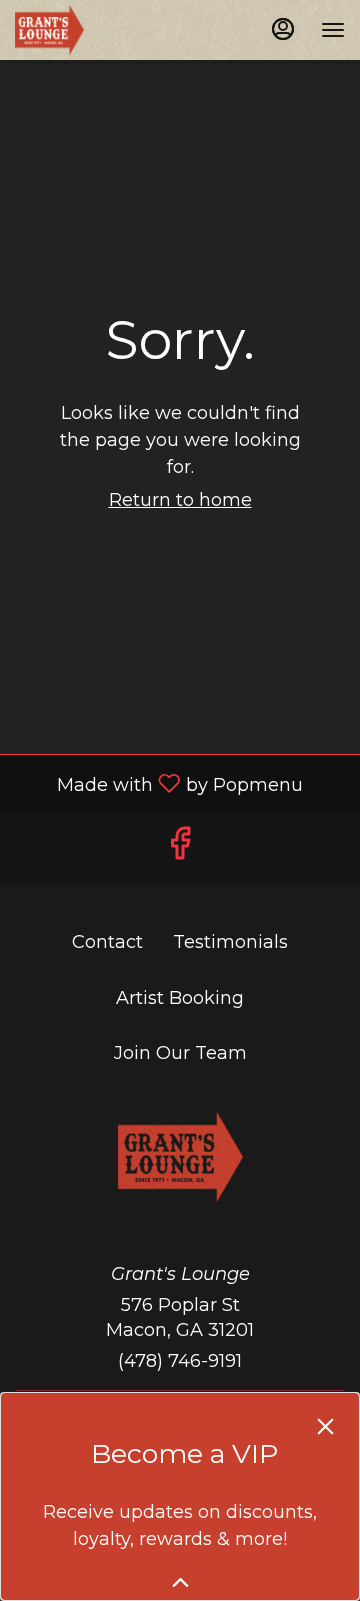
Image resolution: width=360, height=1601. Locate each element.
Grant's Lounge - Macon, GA (180, 1157)
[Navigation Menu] (333, 30)
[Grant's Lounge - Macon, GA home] (105, 30)
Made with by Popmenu (159, 783)
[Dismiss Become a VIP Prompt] (325, 1426)
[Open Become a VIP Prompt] (180, 1582)
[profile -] (283, 29)
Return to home (180, 500)
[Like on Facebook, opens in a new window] (180, 848)
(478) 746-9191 (180, 1361)
